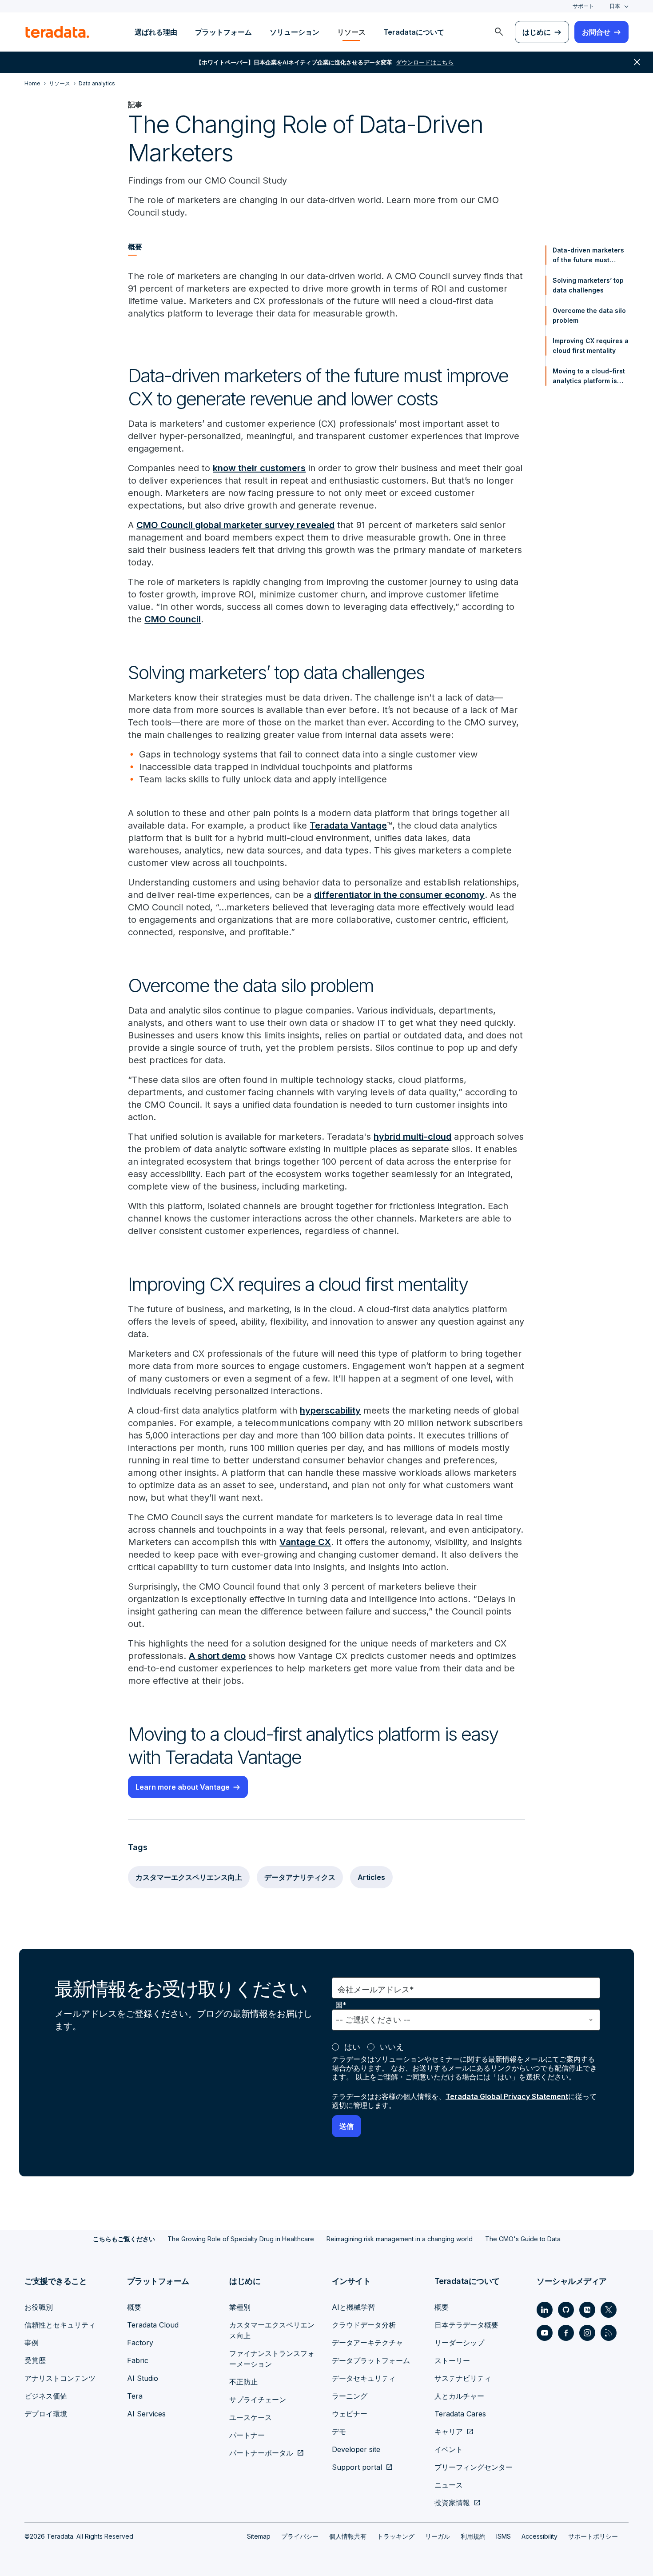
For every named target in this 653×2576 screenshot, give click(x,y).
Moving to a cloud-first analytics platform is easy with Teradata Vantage (589, 377)
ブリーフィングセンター (474, 2467)
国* (341, 2005)
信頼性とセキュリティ (60, 2325)
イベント (449, 2449)
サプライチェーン (258, 2400)
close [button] (637, 62)
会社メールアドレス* (376, 1989)
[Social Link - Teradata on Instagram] (587, 2333)
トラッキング (396, 2536)
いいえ (392, 2047)
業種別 (240, 2307)
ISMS (504, 2536)
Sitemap (259, 2536)
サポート (583, 6)
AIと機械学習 (353, 2307)
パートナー (247, 2435)
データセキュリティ (364, 2378)
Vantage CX (305, 1542)
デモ (339, 2432)
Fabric (138, 2360)
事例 (32, 2343)
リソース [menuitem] (351, 32)
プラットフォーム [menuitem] (223, 32)
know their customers (259, 468)
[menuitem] (499, 32)
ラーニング (350, 2396)
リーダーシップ (459, 2343)
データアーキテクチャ (367, 2343)
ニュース (449, 2485)
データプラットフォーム (371, 2360)
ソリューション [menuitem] (295, 32)
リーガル (438, 2536)
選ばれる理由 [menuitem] (156, 32)
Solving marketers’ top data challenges (588, 285)
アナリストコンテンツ (60, 2378)
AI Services (146, 2414)
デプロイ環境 (46, 2414)
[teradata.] (57, 32)
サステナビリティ (463, 2378)
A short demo (217, 1656)
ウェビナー (350, 2414)
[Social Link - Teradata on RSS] (609, 2333)
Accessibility (540, 2536)
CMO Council (173, 619)
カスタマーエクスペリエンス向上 (189, 1877)
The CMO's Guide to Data (523, 2239)
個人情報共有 (348, 2536)
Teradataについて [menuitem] (414, 32)
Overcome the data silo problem (589, 315)
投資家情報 (452, 2503)
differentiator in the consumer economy (399, 895)
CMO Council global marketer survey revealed (235, 525)
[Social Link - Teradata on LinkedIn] (545, 2310)
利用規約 (473, 2536)
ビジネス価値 (46, 2396)
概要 (134, 2307)
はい (352, 2047)
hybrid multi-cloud (412, 1137)
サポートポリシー (593, 2536)
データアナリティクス (300, 1877)
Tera (135, 2396)
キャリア (449, 2432)
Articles (371, 1877)
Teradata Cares (460, 2414)
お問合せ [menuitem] (596, 32)
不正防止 (243, 2382)
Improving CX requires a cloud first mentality (591, 346)
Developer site (356, 2449)
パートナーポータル (261, 2453)
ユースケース (251, 2417)
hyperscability (330, 1410)
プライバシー (300, 2536)
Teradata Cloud (153, 2325)
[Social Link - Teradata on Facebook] (566, 2333)
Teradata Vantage (348, 825)
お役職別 (39, 2307)
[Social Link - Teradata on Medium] (587, 2310)
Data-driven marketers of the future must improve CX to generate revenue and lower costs (590, 256)
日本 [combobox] (615, 6)
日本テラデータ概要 (466, 2325)
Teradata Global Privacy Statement (507, 2096)
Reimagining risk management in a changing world (400, 2239)
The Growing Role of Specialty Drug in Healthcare (241, 2239)
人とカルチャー (459, 2396)
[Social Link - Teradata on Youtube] (545, 2333)
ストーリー (452, 2360)
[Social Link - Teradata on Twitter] (609, 2310)
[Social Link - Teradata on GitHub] (566, 2310)
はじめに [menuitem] (537, 32)
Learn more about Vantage (183, 1787)
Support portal (357, 2467)
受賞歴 (35, 2360)
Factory (140, 2343)
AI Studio (143, 2378)
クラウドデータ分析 (364, 2325)
